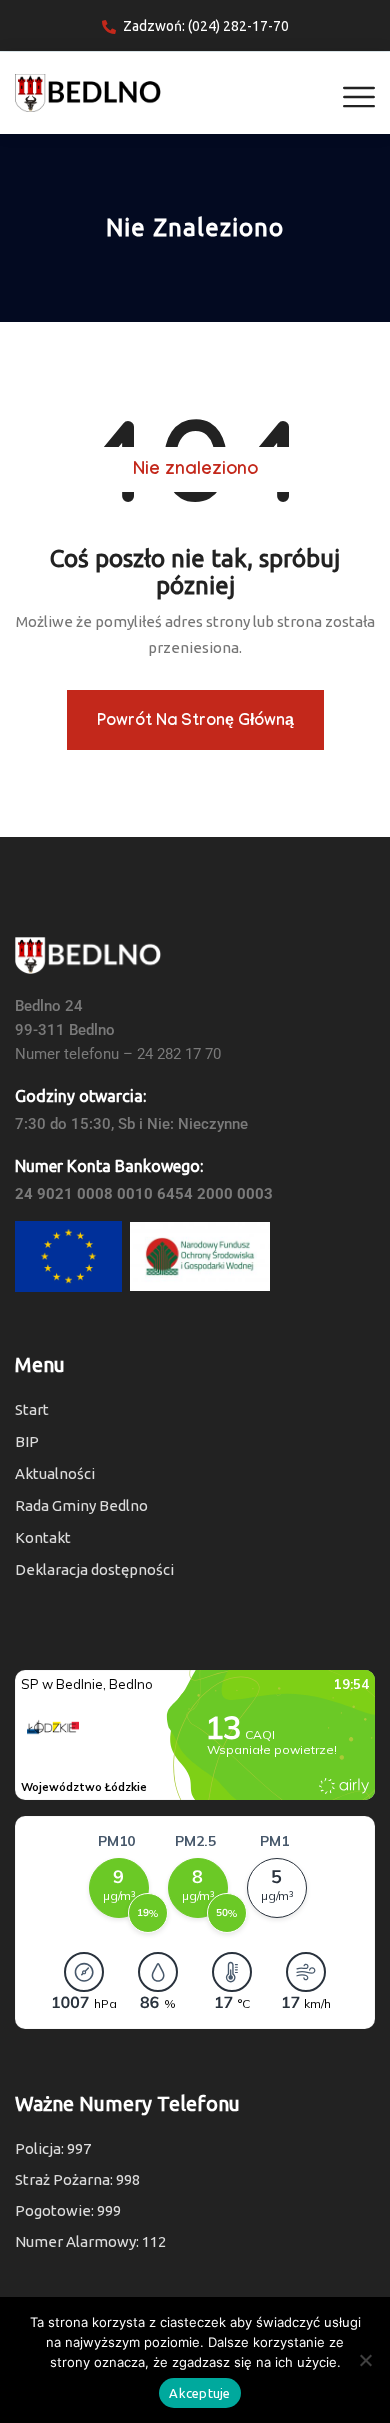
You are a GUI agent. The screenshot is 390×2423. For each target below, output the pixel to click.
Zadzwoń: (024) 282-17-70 (206, 26)
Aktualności (55, 1473)
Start (32, 1409)
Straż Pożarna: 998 (77, 2179)
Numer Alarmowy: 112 (90, 2241)
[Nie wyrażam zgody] (365, 2360)
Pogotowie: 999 (68, 2210)
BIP (27, 1441)
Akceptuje (199, 2393)
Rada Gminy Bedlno (81, 1505)
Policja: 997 (53, 2148)
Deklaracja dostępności (94, 1569)
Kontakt (43, 1537)
